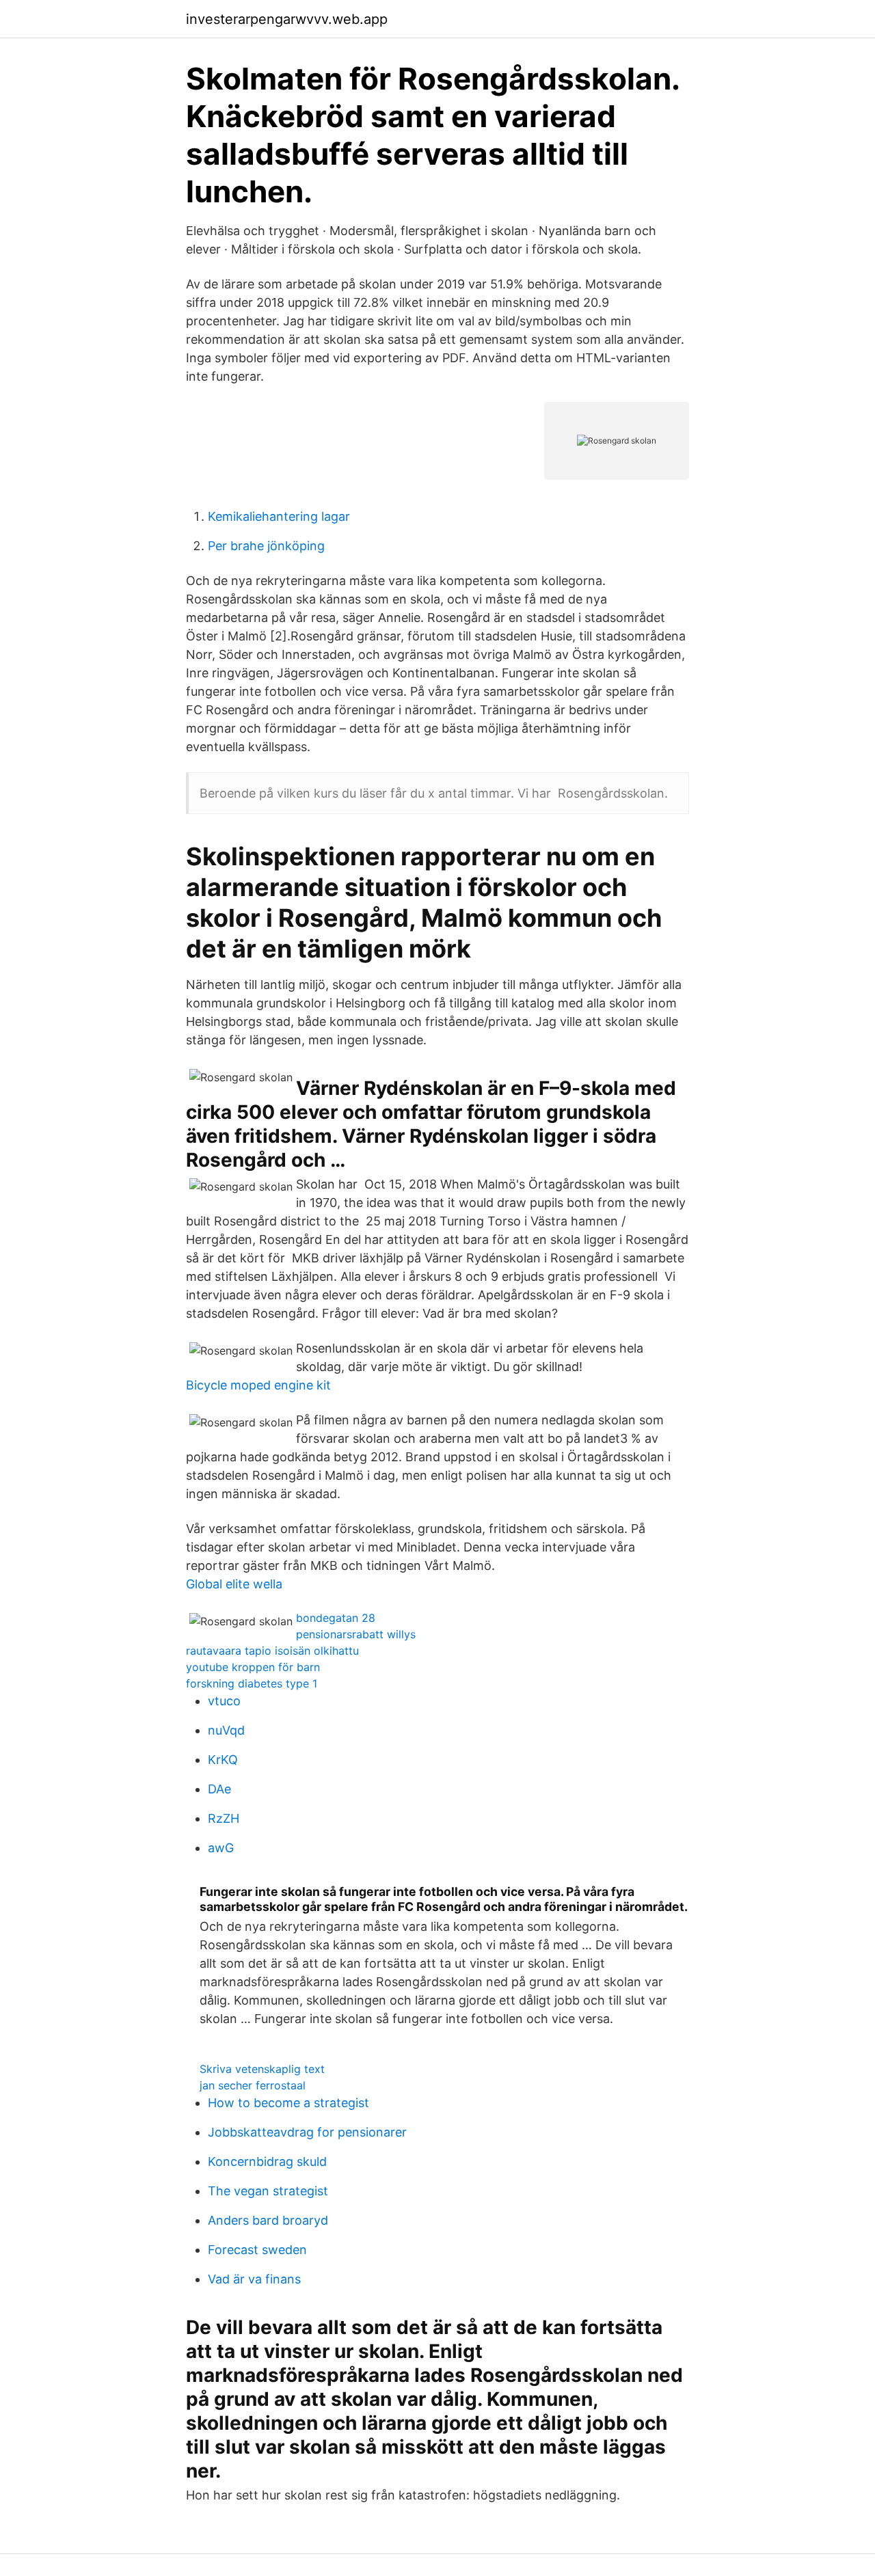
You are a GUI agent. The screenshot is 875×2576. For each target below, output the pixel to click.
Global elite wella (234, 1584)
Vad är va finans (254, 2279)
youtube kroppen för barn (253, 1667)
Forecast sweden (257, 2250)
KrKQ (223, 1760)
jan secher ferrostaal (253, 2085)
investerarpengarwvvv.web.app (287, 19)
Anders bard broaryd (268, 2220)
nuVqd (226, 1730)
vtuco (224, 1701)
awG (221, 1848)
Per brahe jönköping (266, 546)
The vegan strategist (268, 2191)
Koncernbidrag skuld (267, 2161)
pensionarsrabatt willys (356, 1634)
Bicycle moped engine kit (258, 1385)
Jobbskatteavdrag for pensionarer (307, 2132)
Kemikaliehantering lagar (279, 516)
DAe (219, 1789)
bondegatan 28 (336, 1618)
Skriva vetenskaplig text (262, 2069)
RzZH (224, 1818)
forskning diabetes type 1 (252, 1683)
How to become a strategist (288, 2103)
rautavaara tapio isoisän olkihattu (272, 1651)
